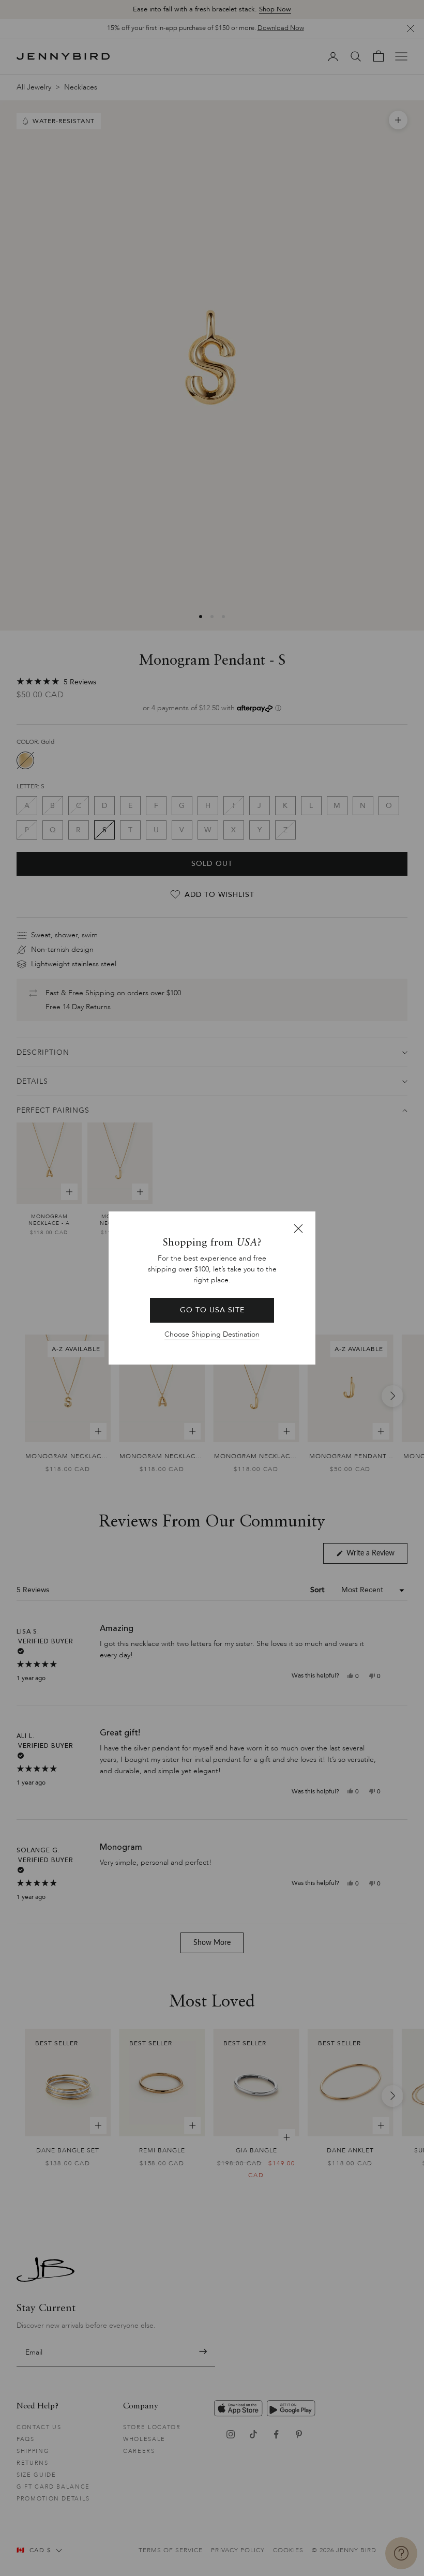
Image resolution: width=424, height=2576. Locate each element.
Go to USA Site (212, 1310)
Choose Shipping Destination (212, 1334)
